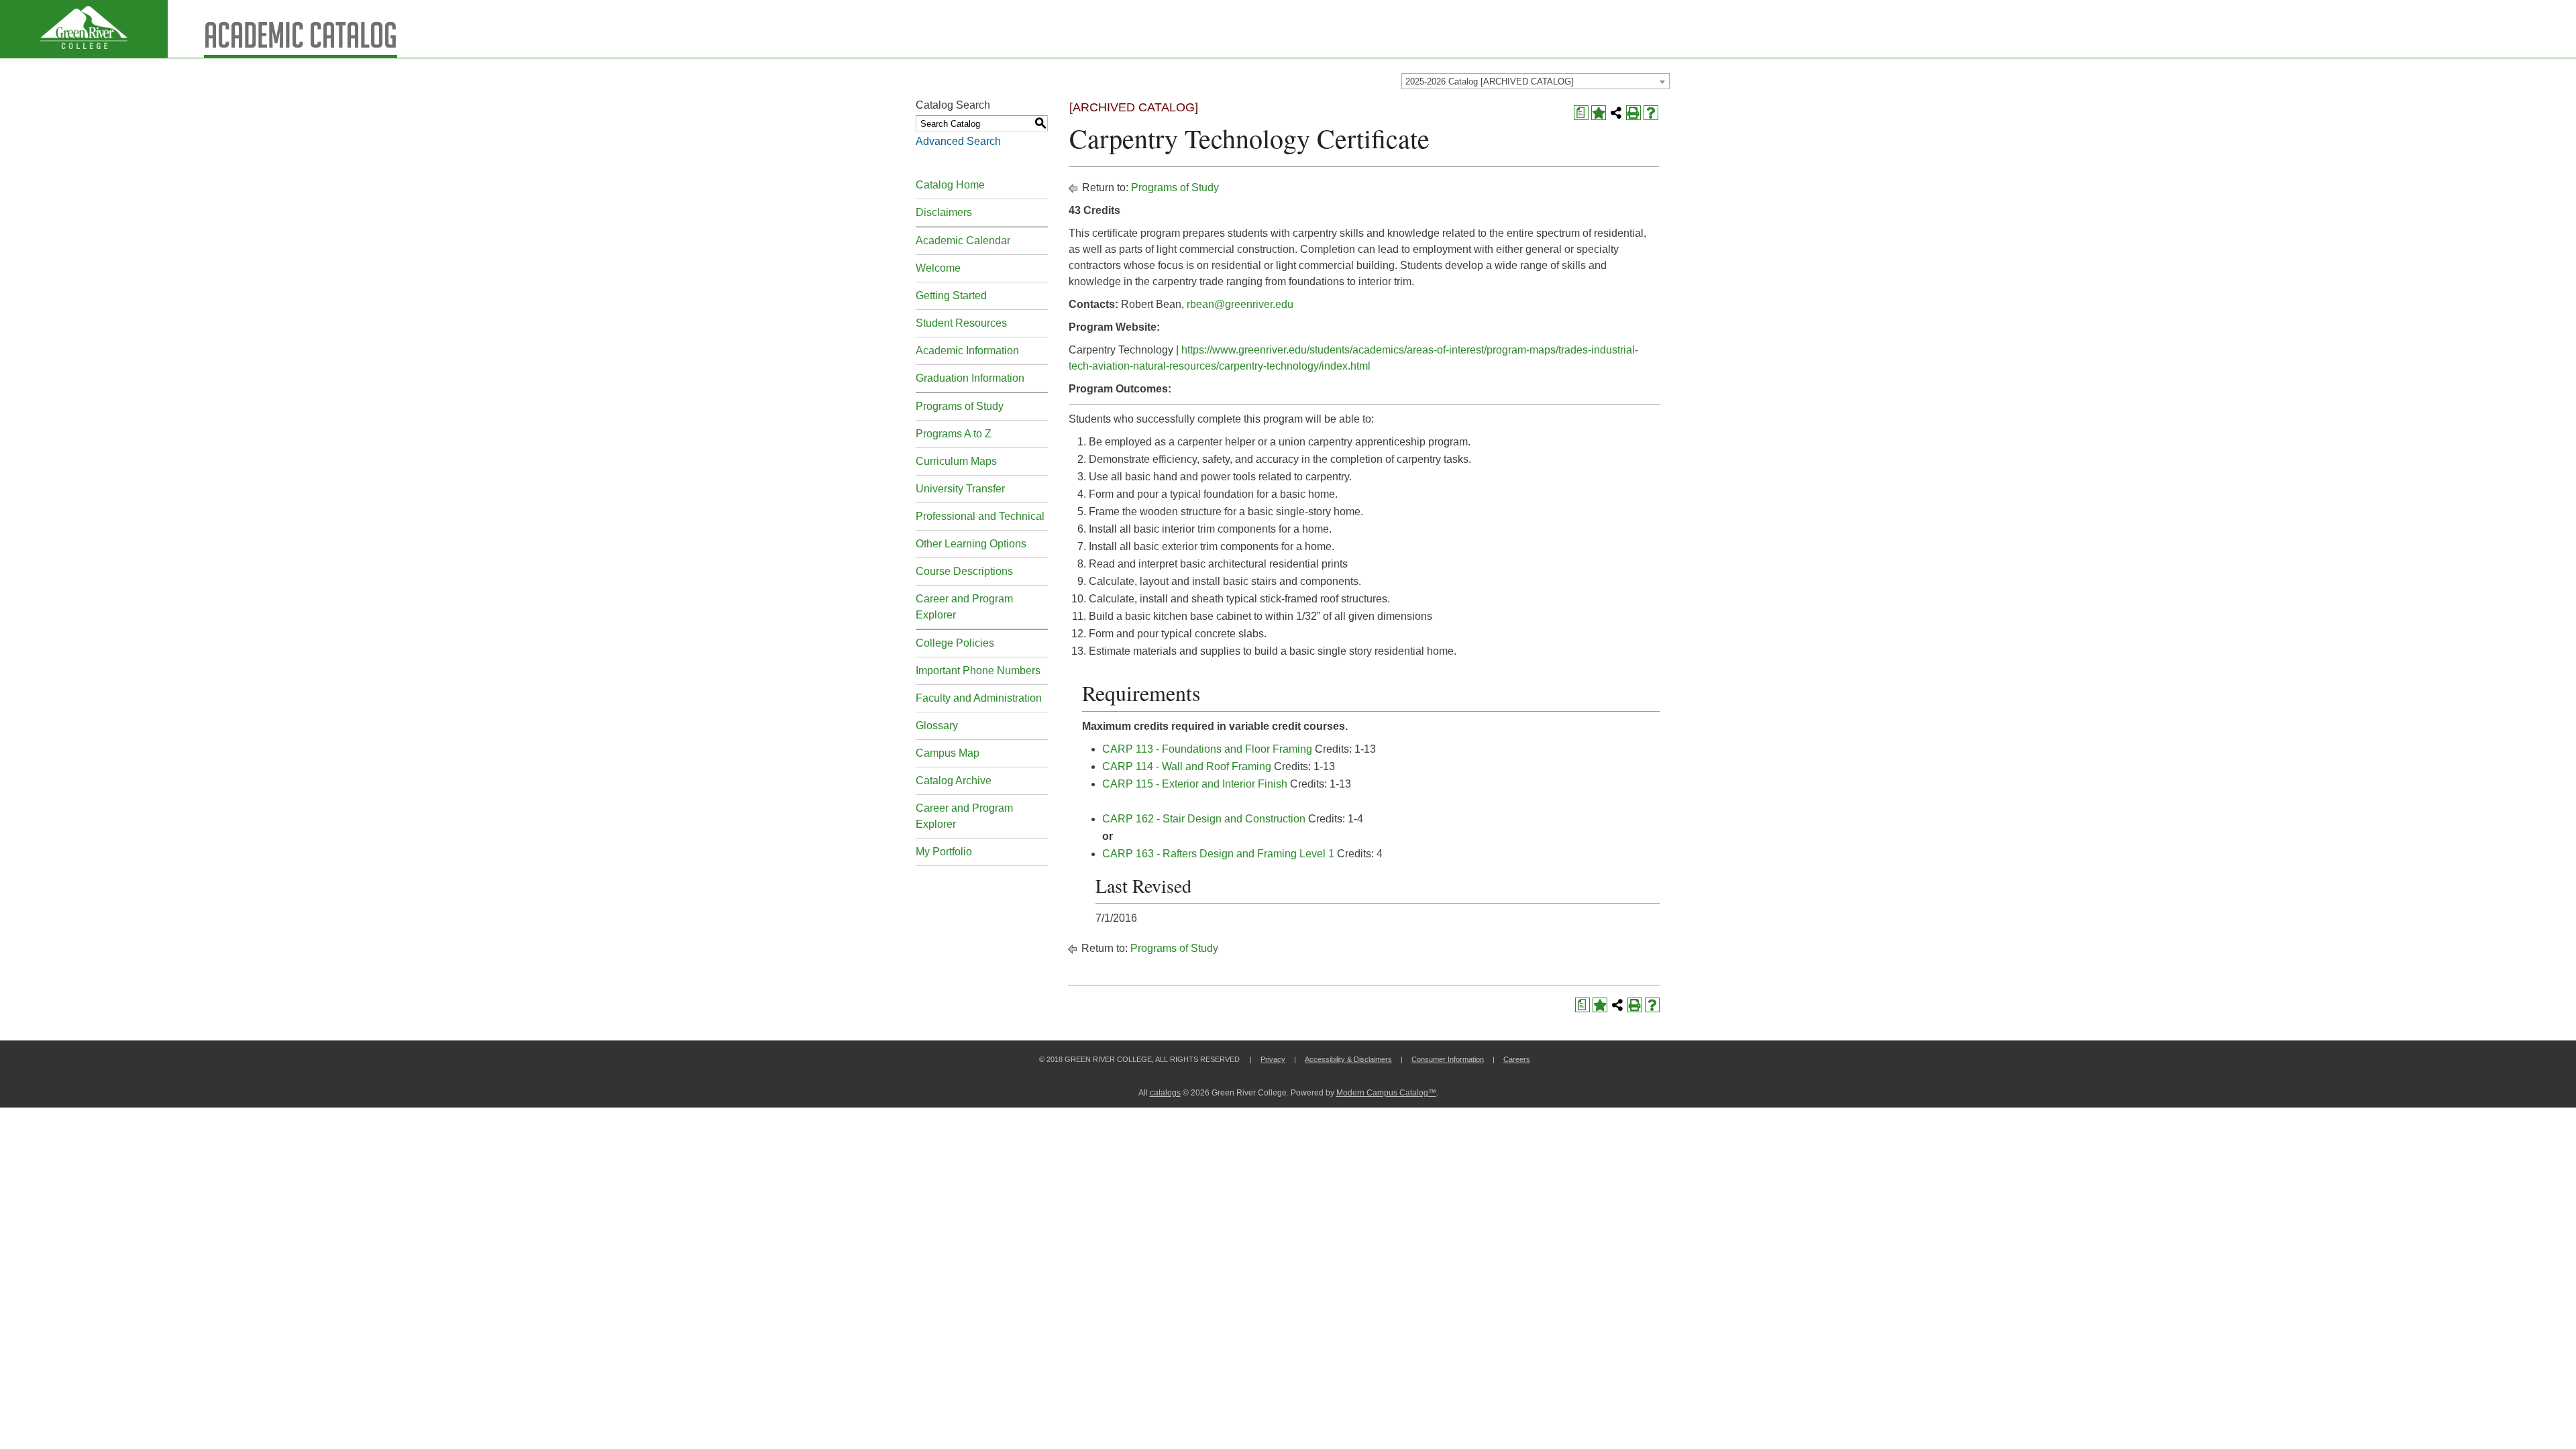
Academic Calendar (963, 240)
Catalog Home (950, 185)
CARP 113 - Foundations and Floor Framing (1207, 749)
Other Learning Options (971, 544)
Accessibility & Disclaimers (1348, 1059)
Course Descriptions (964, 571)
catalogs (1165, 1093)
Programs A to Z (954, 434)
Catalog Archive (954, 781)
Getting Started (951, 296)
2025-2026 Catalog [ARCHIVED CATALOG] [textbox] (1490, 82)
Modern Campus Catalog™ (1386, 1093)
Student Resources (961, 323)
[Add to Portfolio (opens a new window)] (1599, 113)
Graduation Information (970, 378)
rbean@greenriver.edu (1240, 304)
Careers (1517, 1059)
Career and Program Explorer (964, 607)
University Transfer (960, 489)
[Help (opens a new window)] (1651, 113)
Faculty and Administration (979, 698)
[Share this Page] (1616, 113)
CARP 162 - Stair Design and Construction (1204, 819)
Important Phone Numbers (978, 670)
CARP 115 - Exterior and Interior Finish (1195, 784)
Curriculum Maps (956, 461)
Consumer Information (1448, 1059)
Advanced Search (958, 141)
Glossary (937, 726)
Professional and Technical (980, 516)
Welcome (938, 268)
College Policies (955, 643)
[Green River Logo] (84, 29)
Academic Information (967, 351)
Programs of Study (960, 406)
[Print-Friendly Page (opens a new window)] (1633, 113)
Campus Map (948, 753)
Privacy (1273, 1059)
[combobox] (1536, 81)
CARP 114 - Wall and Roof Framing (1187, 766)
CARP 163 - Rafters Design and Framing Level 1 (1218, 854)
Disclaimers (944, 212)
